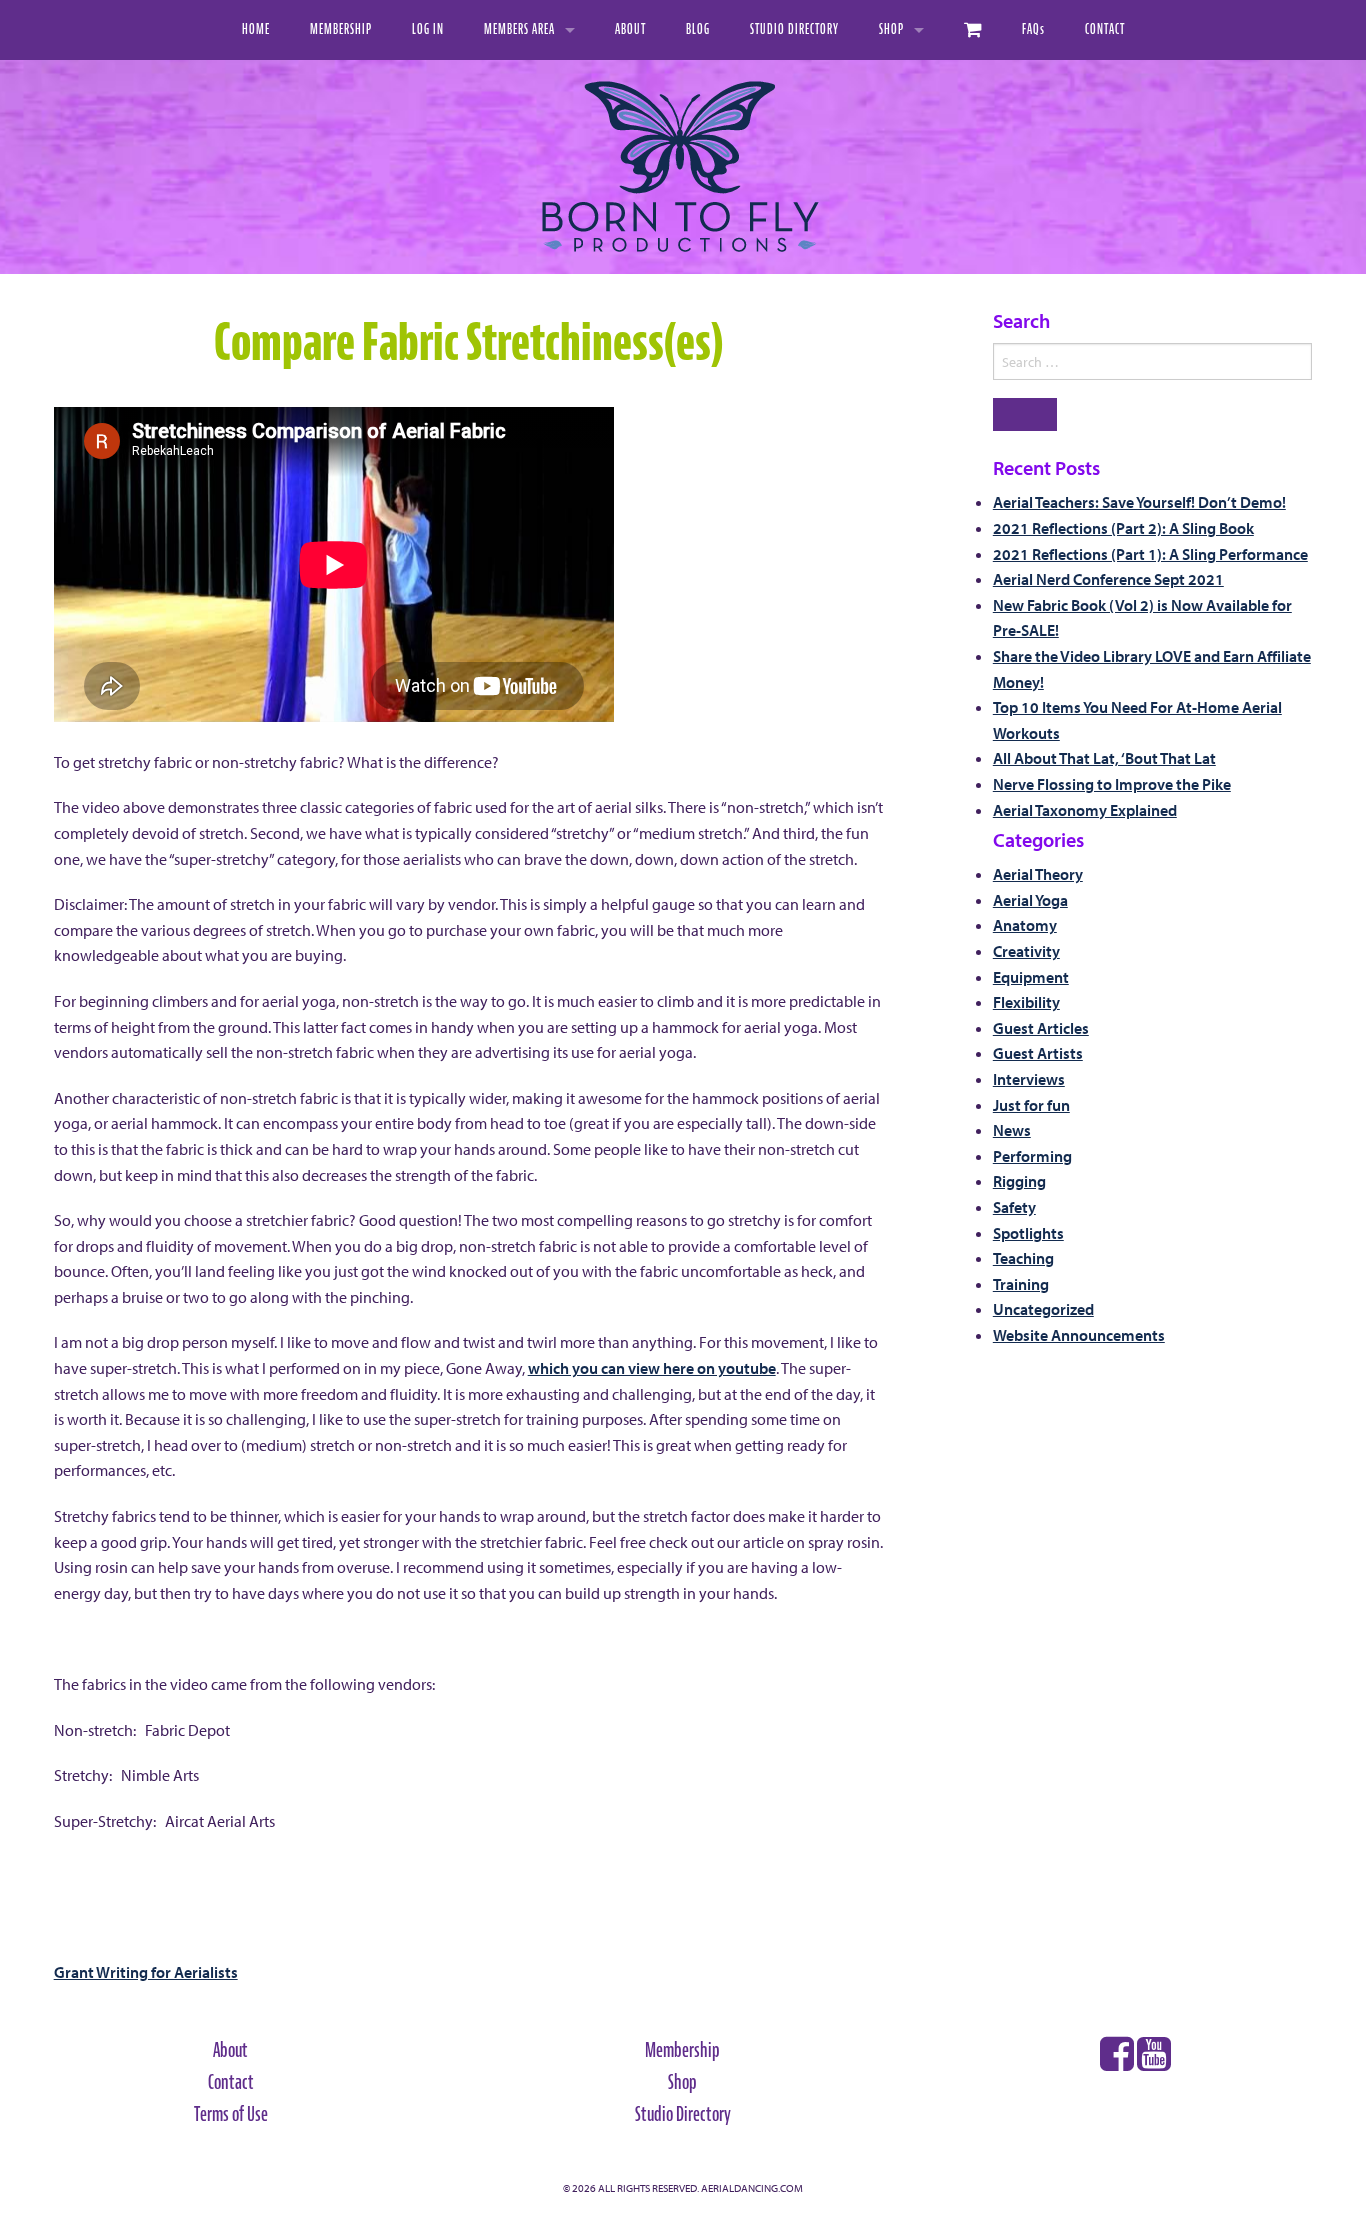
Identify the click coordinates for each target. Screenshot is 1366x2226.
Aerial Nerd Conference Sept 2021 (1108, 579)
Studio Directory (794, 29)
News (1012, 1130)
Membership (341, 29)
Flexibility (1026, 1002)
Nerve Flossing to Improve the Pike (1112, 784)
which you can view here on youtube (652, 1368)
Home (256, 29)
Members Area (519, 29)
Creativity (1026, 951)
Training (1021, 1284)
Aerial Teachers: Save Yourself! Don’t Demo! (1139, 502)
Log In (428, 29)
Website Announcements (1079, 1335)
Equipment (1031, 977)
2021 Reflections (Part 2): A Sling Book (1123, 528)
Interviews (1029, 1079)
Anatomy (1025, 925)
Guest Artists (1038, 1053)
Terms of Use (231, 2114)
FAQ (1033, 29)
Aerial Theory (1038, 874)
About (630, 29)
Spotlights (1028, 1233)
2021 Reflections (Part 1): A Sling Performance (1150, 554)
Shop (891, 29)
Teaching (1023, 1258)
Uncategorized (1043, 1309)
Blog (698, 29)
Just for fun (1031, 1105)
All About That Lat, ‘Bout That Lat (1104, 758)
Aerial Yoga (1030, 900)
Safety (1014, 1207)
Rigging (1019, 1181)
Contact (1105, 29)
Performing (1032, 1156)
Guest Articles (1041, 1028)
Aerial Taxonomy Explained (1085, 810)
